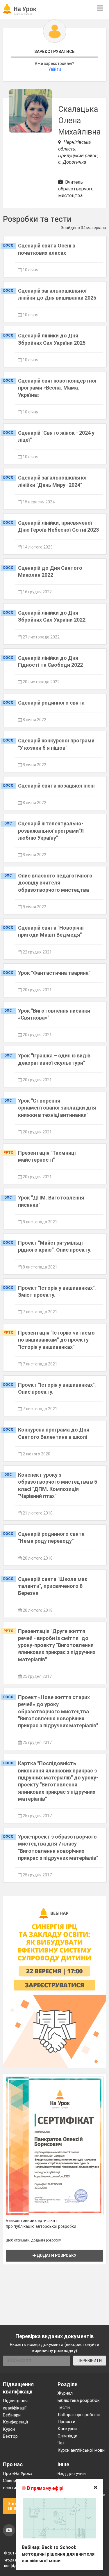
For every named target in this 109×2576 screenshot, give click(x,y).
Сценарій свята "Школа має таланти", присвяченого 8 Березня (53, 1586)
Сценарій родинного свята (51, 703)
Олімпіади (67, 2436)
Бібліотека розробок (79, 2400)
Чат (61, 2443)
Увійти (55, 69)
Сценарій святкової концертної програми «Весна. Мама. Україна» (57, 388)
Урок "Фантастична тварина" (54, 973)
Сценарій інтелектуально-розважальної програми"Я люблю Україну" (51, 831)
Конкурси (67, 2429)
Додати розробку (56, 2255)
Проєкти (66, 2422)
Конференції (15, 2422)
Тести (64, 2407)
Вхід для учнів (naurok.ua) (72, 2477)
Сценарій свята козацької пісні (56, 786)
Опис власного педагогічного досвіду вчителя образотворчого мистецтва (55, 883)
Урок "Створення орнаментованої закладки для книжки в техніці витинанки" (57, 1108)
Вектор (10, 2436)
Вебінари (12, 2415)
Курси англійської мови (81, 2450)
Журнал (65, 2393)
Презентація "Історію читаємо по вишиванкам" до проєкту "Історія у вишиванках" (56, 1340)
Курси (9, 2429)
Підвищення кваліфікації (15, 2404)
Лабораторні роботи (79, 2415)
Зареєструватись (54, 52)
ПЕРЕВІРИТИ (90, 2361)
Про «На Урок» (18, 2474)
